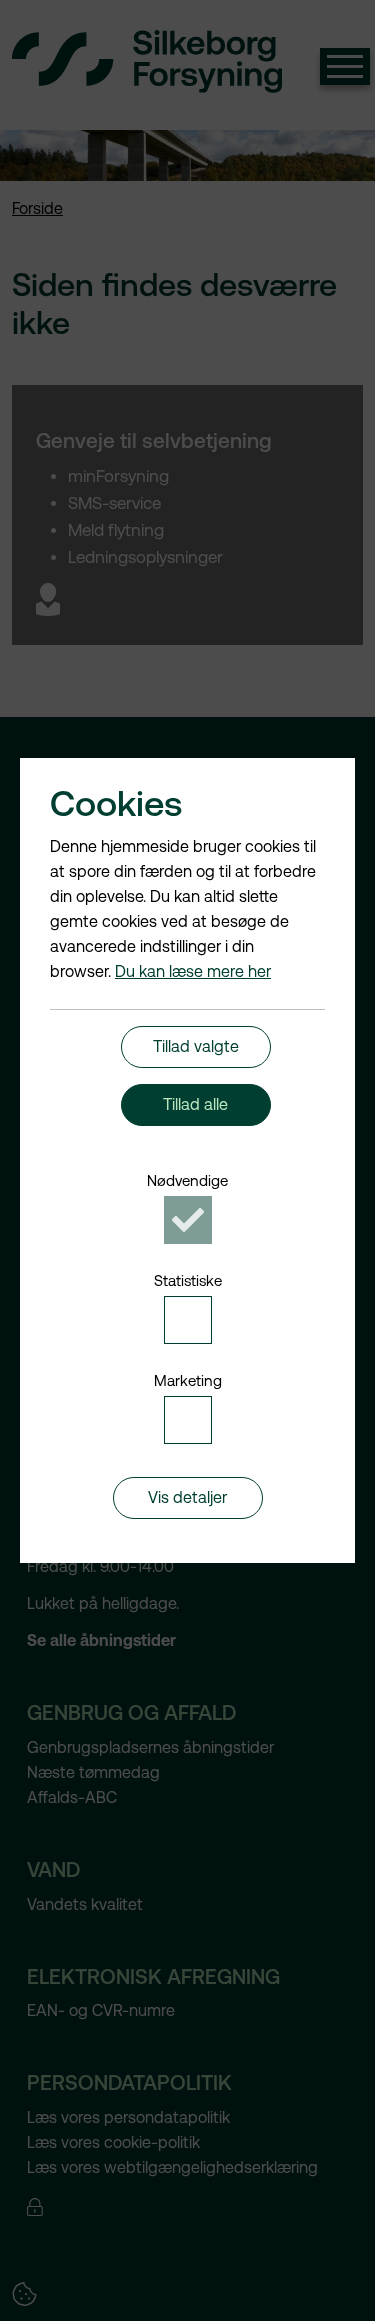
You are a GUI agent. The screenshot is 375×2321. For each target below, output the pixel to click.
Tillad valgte (196, 1046)
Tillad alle (195, 1104)
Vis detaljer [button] (187, 1497)
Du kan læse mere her (193, 971)
